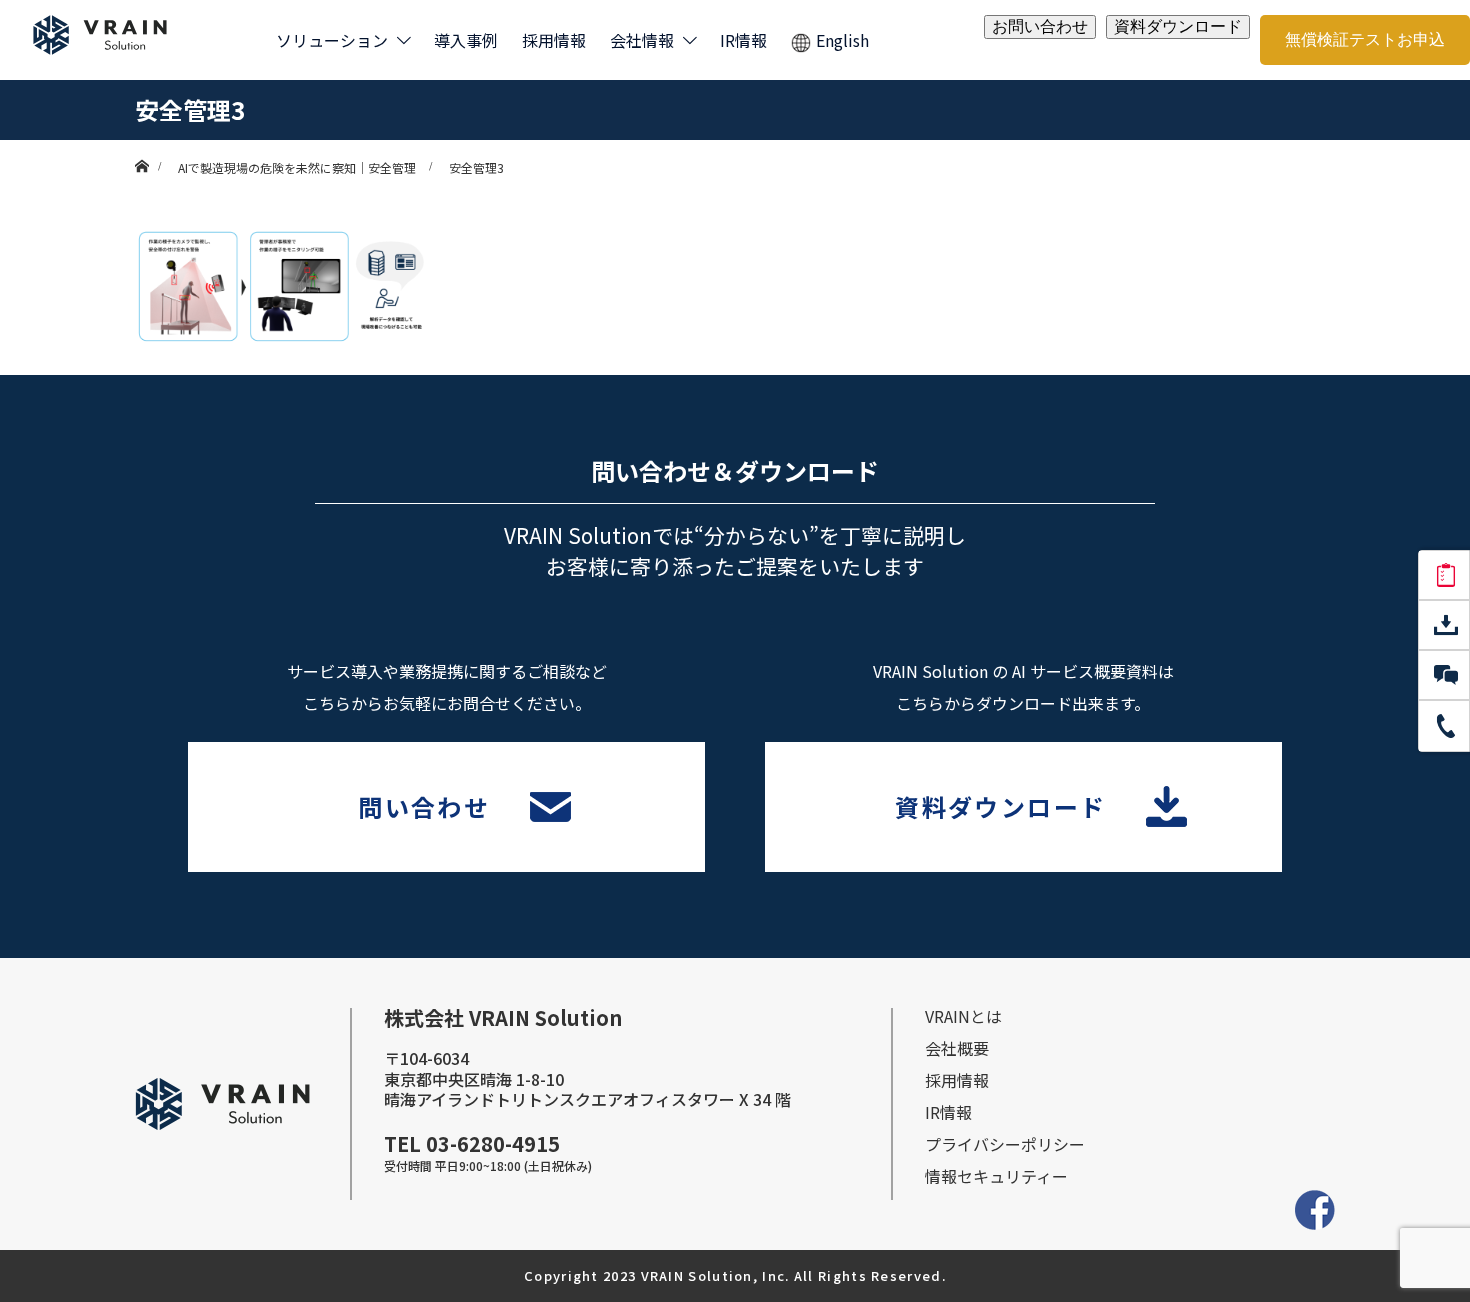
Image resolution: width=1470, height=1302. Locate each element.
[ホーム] (141, 147)
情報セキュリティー (996, 1176)
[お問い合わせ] (1444, 676)
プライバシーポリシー (1005, 1144)
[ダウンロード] (1444, 626)
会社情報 (642, 40)
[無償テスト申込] (1444, 576)
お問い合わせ (1040, 26)
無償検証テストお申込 (1365, 39)
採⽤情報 (957, 1080)
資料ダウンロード (1178, 26)
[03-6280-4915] (1444, 726)
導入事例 (466, 40)
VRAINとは (963, 1016)
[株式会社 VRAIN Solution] (100, 40)
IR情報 (743, 40)
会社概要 (957, 1048)
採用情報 (554, 40)
